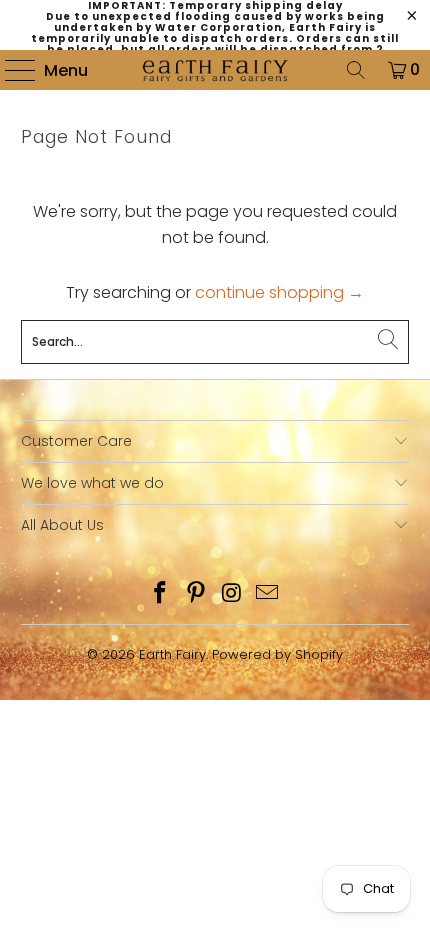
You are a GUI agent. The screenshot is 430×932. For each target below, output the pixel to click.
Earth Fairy (172, 654)
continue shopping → (279, 292)
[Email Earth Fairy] (268, 594)
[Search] (356, 70)
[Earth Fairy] (215, 70)
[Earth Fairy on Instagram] (232, 594)
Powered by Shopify (277, 654)
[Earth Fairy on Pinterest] (196, 594)
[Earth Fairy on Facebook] (161, 594)
